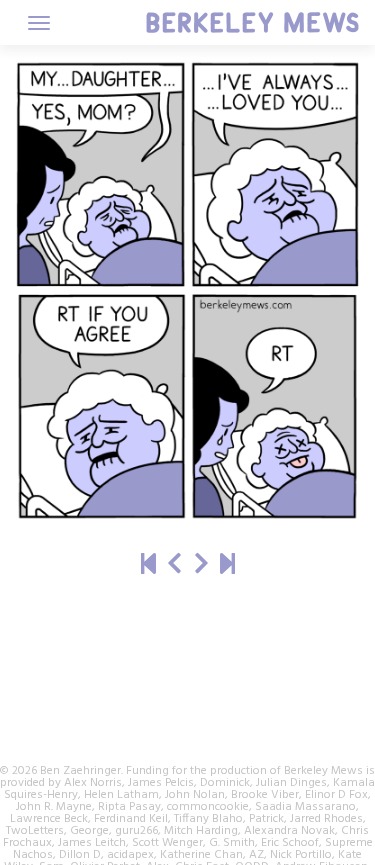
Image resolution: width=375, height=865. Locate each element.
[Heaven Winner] (148, 565)
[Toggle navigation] (39, 23)
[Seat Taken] (174, 565)
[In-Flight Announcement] (227, 565)
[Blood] (201, 565)
